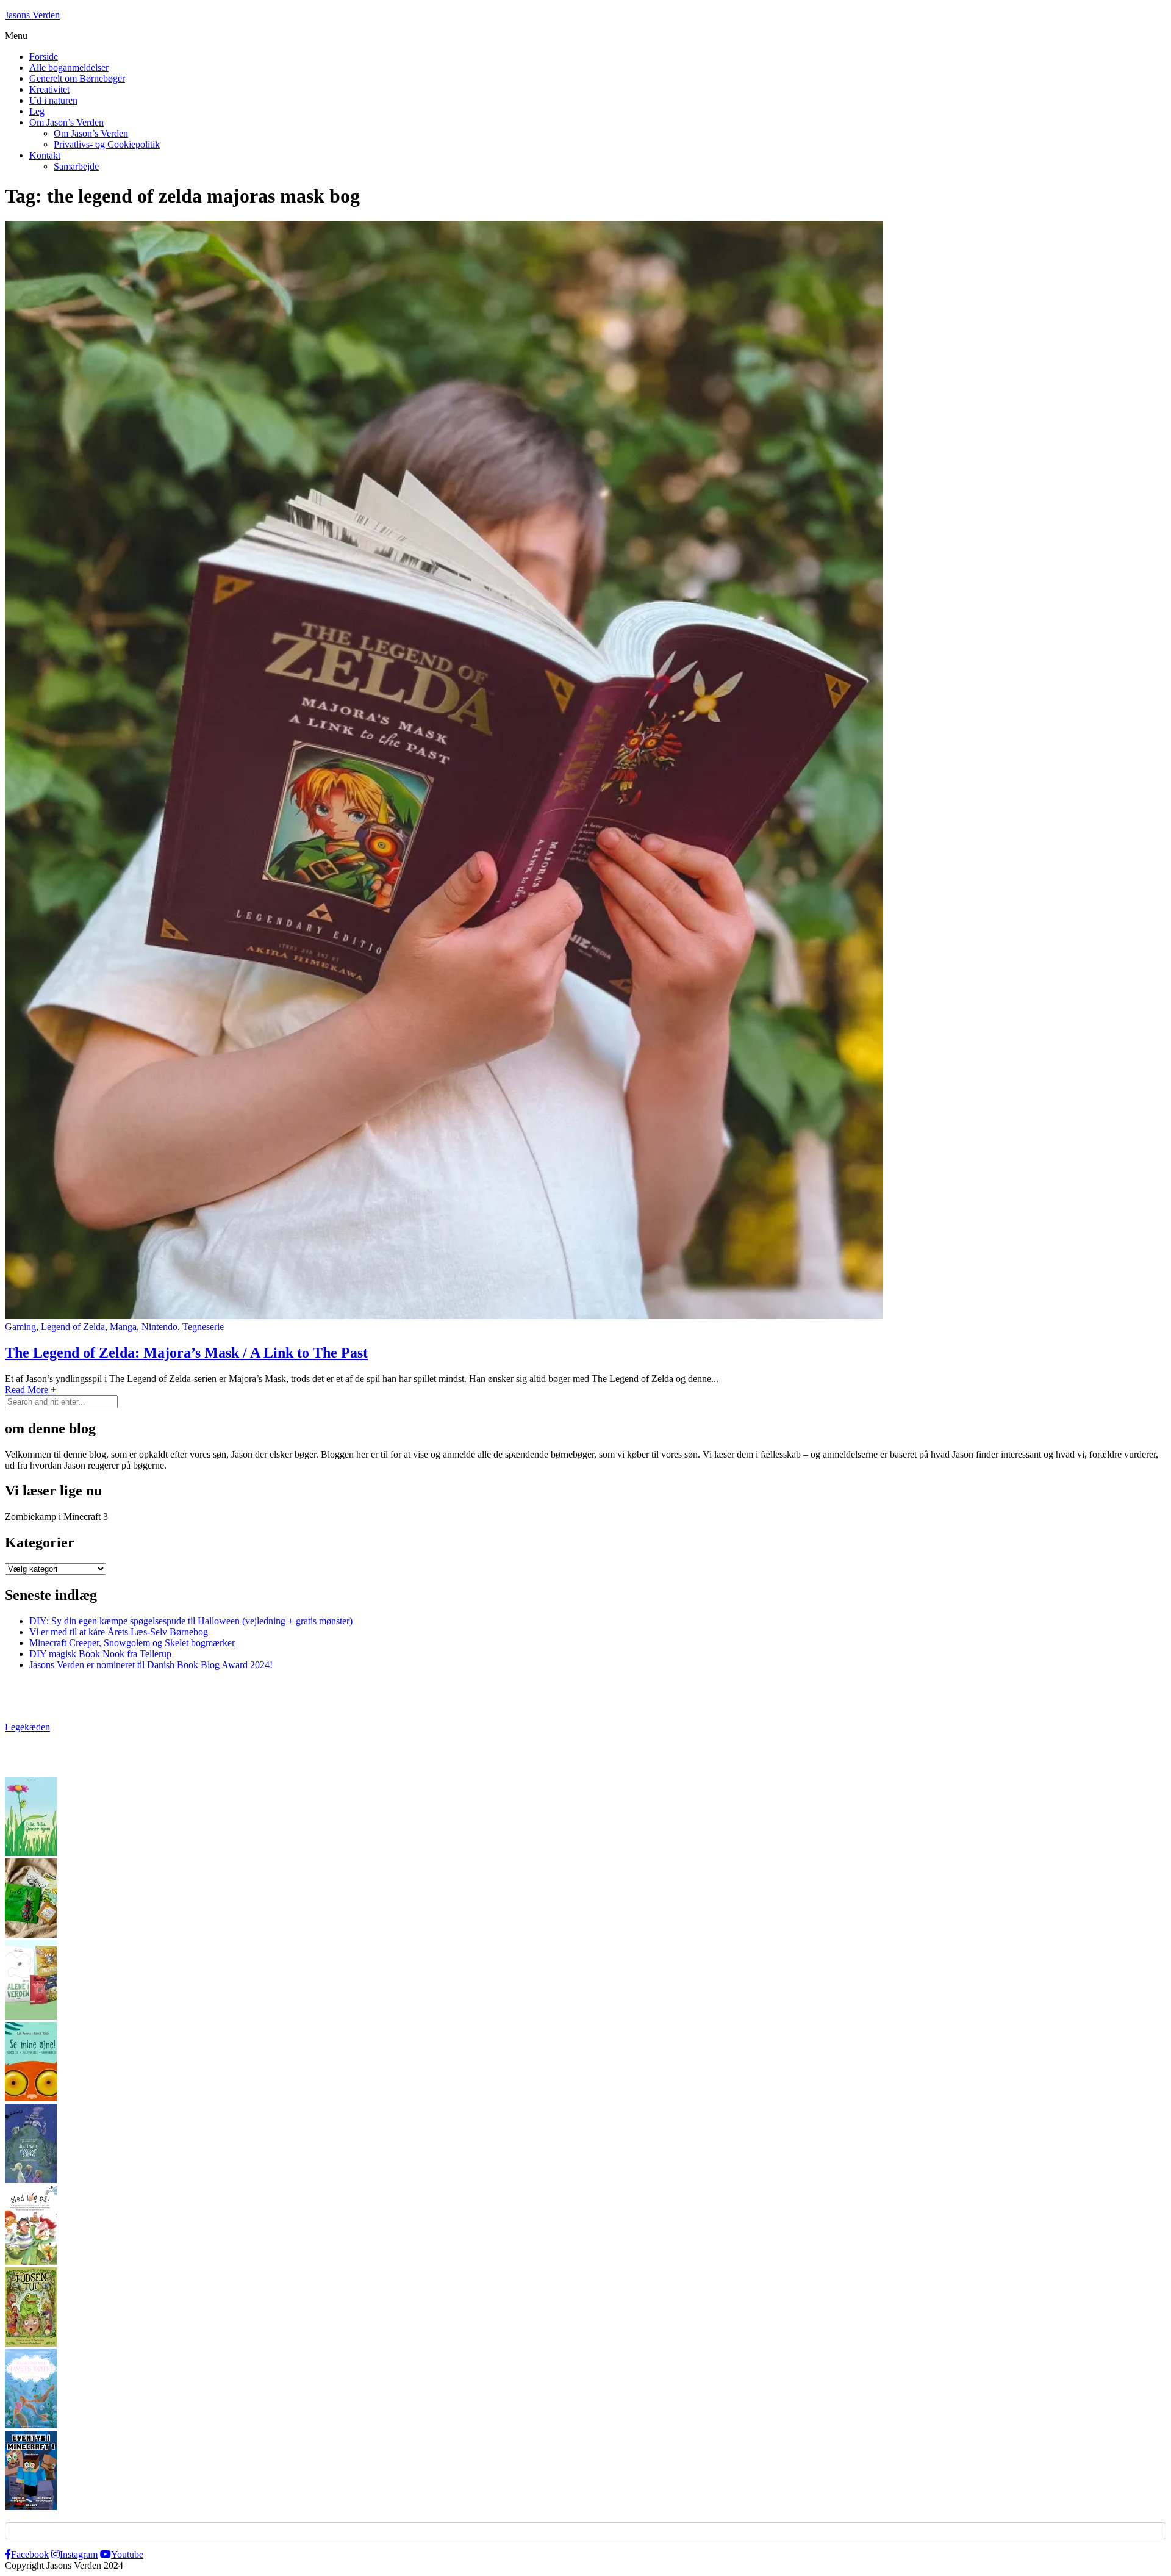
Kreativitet (49, 89)
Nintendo (159, 1327)
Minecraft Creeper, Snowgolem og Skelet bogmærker (132, 1643)
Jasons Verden (32, 15)
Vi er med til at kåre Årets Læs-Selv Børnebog (119, 1632)
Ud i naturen (53, 100)
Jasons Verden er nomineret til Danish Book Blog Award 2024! (151, 1665)
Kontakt (45, 155)
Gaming (20, 1327)
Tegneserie (203, 1327)
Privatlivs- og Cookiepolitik (107, 144)
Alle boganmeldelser (69, 67)
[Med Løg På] (31, 2261)
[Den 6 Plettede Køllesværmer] (31, 1934)
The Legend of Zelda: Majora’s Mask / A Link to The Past (186, 1353)
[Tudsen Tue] (31, 2343)
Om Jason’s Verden (66, 122)
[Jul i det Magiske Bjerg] (31, 2180)
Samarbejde (76, 166)
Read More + (30, 1390)
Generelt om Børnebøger (77, 78)
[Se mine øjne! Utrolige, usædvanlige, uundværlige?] (31, 2098)
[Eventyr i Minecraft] (31, 2507)
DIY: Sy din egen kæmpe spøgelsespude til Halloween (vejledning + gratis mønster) (191, 1621)
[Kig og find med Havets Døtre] (31, 2425)
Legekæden (27, 1727)
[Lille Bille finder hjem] (31, 1853)
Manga (123, 1327)
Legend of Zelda (73, 1327)
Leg (37, 111)
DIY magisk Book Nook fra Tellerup (100, 1654)
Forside (44, 56)
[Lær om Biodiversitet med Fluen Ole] (31, 2016)
